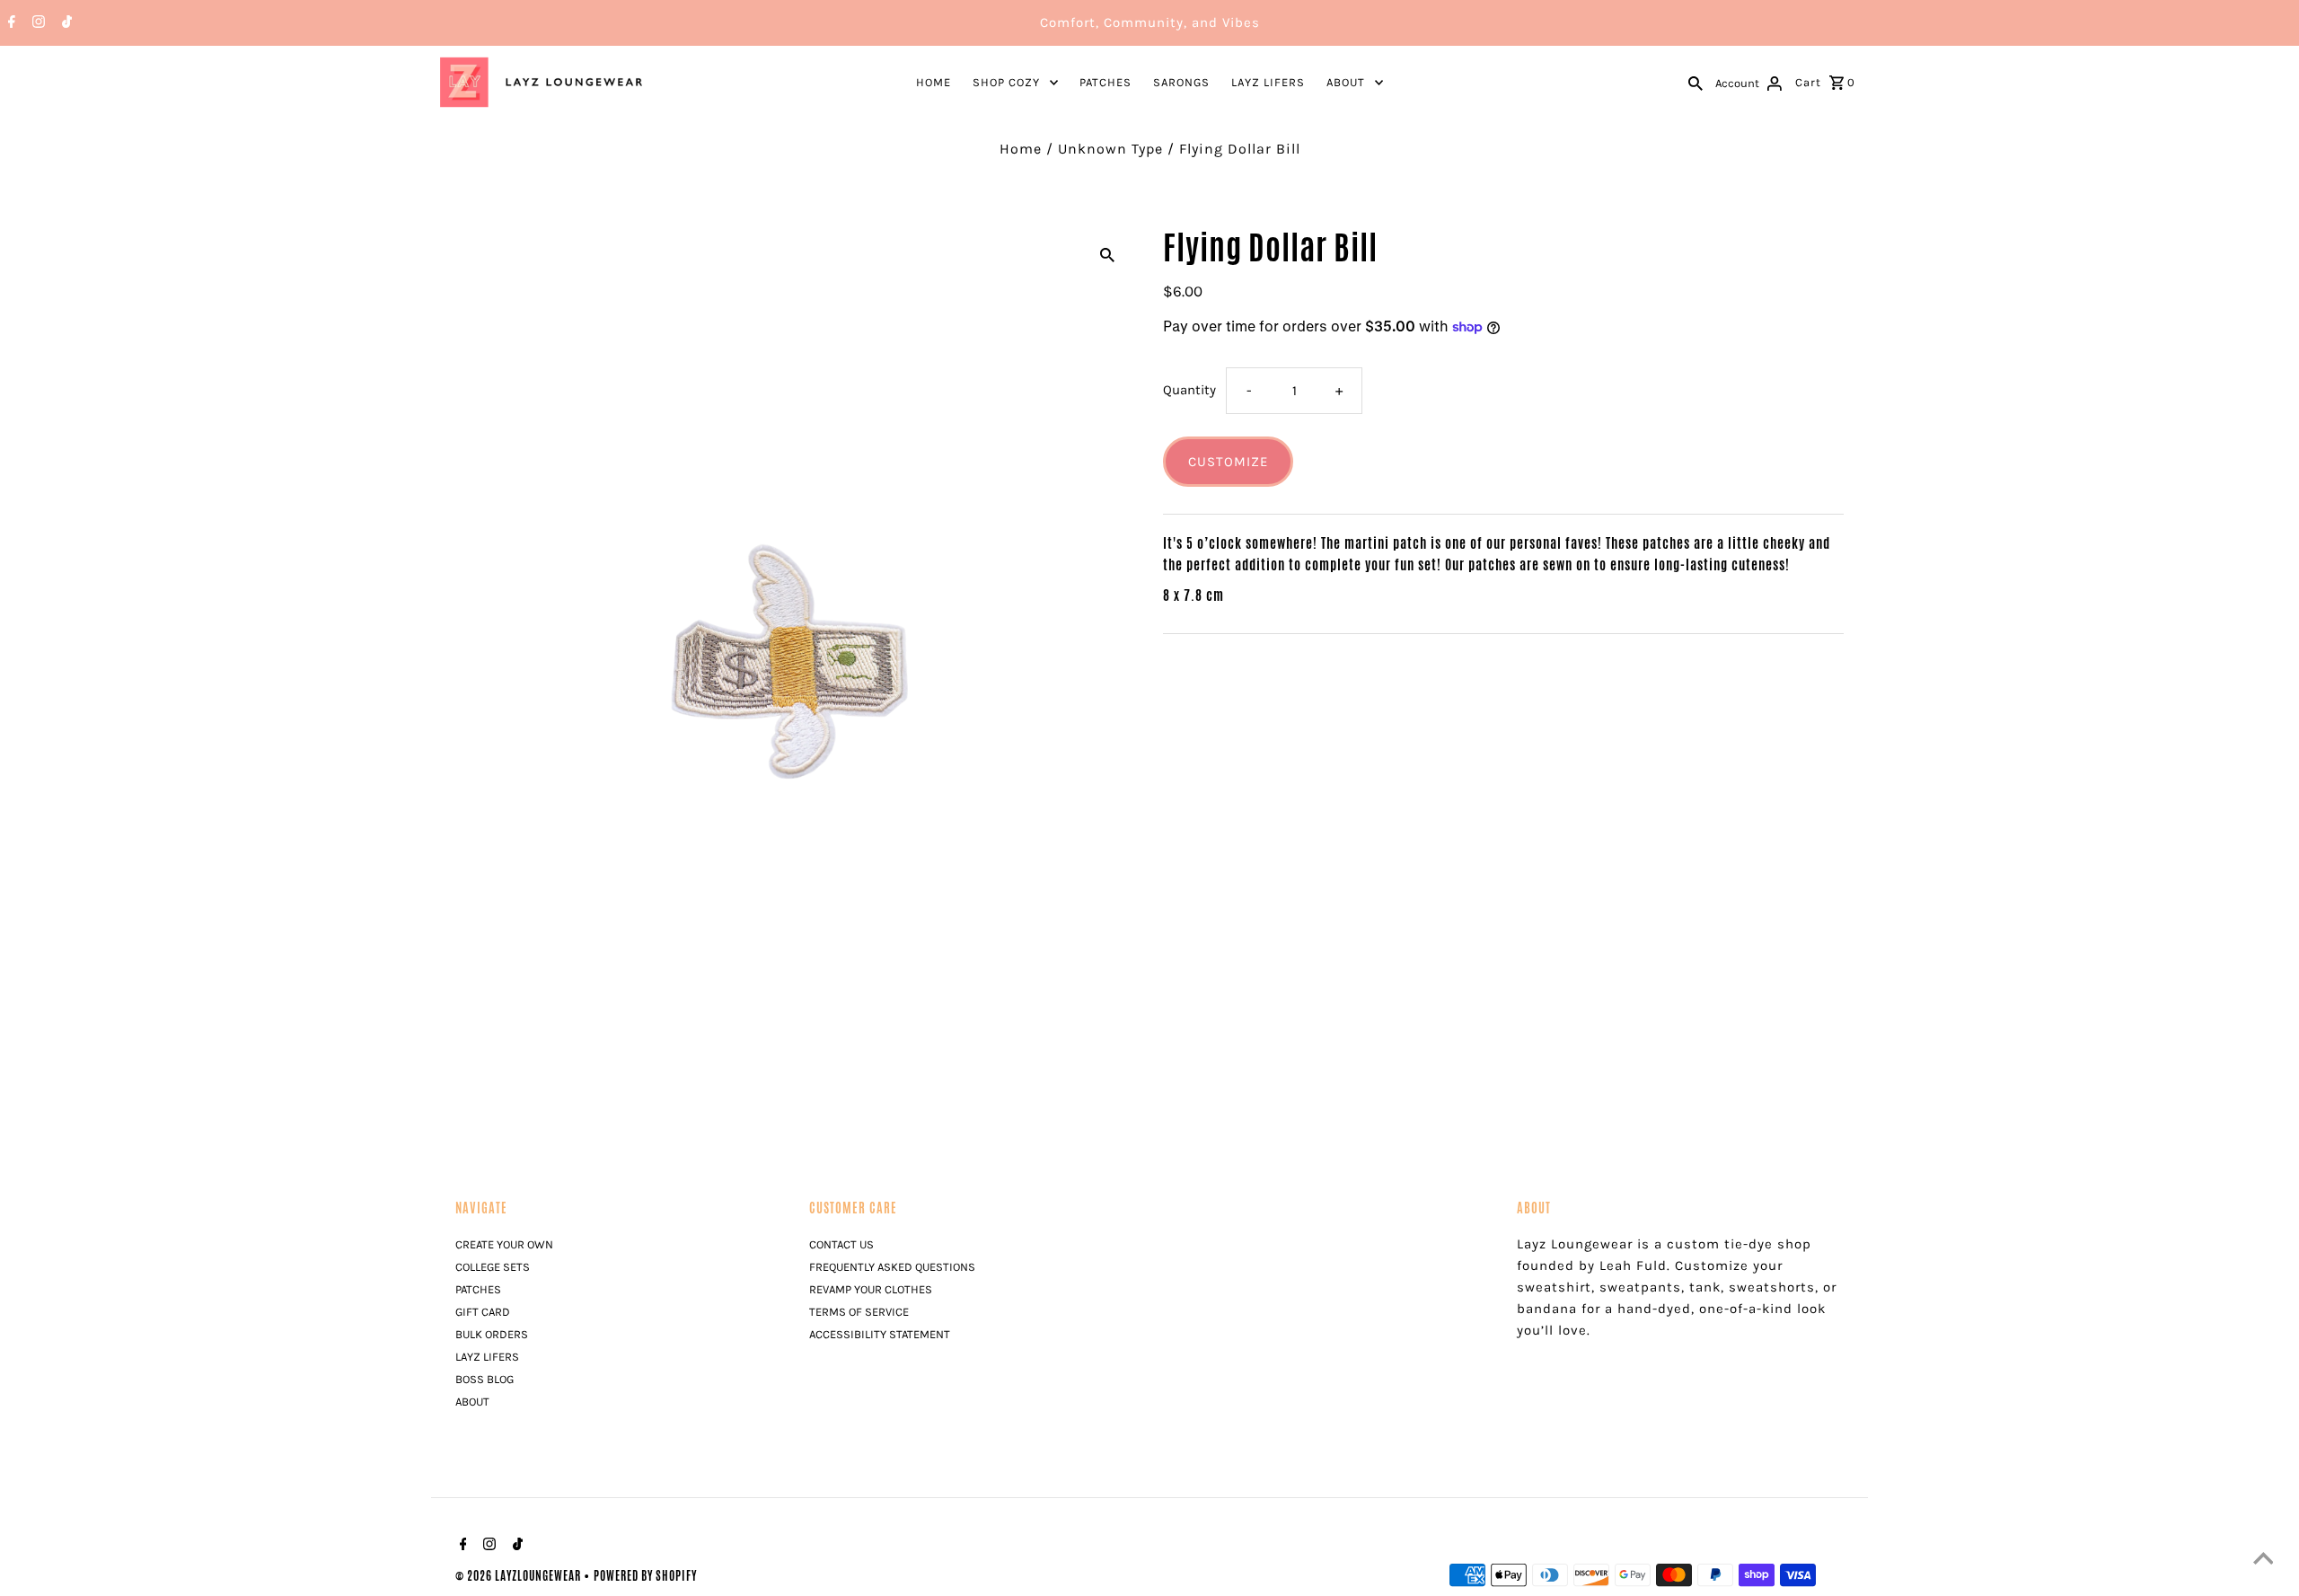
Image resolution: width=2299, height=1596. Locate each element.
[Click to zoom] (1107, 253)
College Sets (493, 1267)
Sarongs (1181, 82)
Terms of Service (859, 1312)
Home (934, 82)
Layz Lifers (1268, 82)
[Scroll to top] (2263, 1560)
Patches (1105, 82)
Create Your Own (504, 1244)
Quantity (1189, 390)
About (1346, 82)
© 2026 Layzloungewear (520, 1576)
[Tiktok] (65, 23)
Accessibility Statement (880, 1334)
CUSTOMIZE (1228, 462)
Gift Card (483, 1312)
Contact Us (841, 1244)
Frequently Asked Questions (892, 1267)
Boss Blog (484, 1379)
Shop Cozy (1006, 82)
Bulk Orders (492, 1334)
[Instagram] (36, 23)
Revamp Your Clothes (871, 1289)
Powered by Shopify (645, 1576)
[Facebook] (9, 23)
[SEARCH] (1696, 82)
